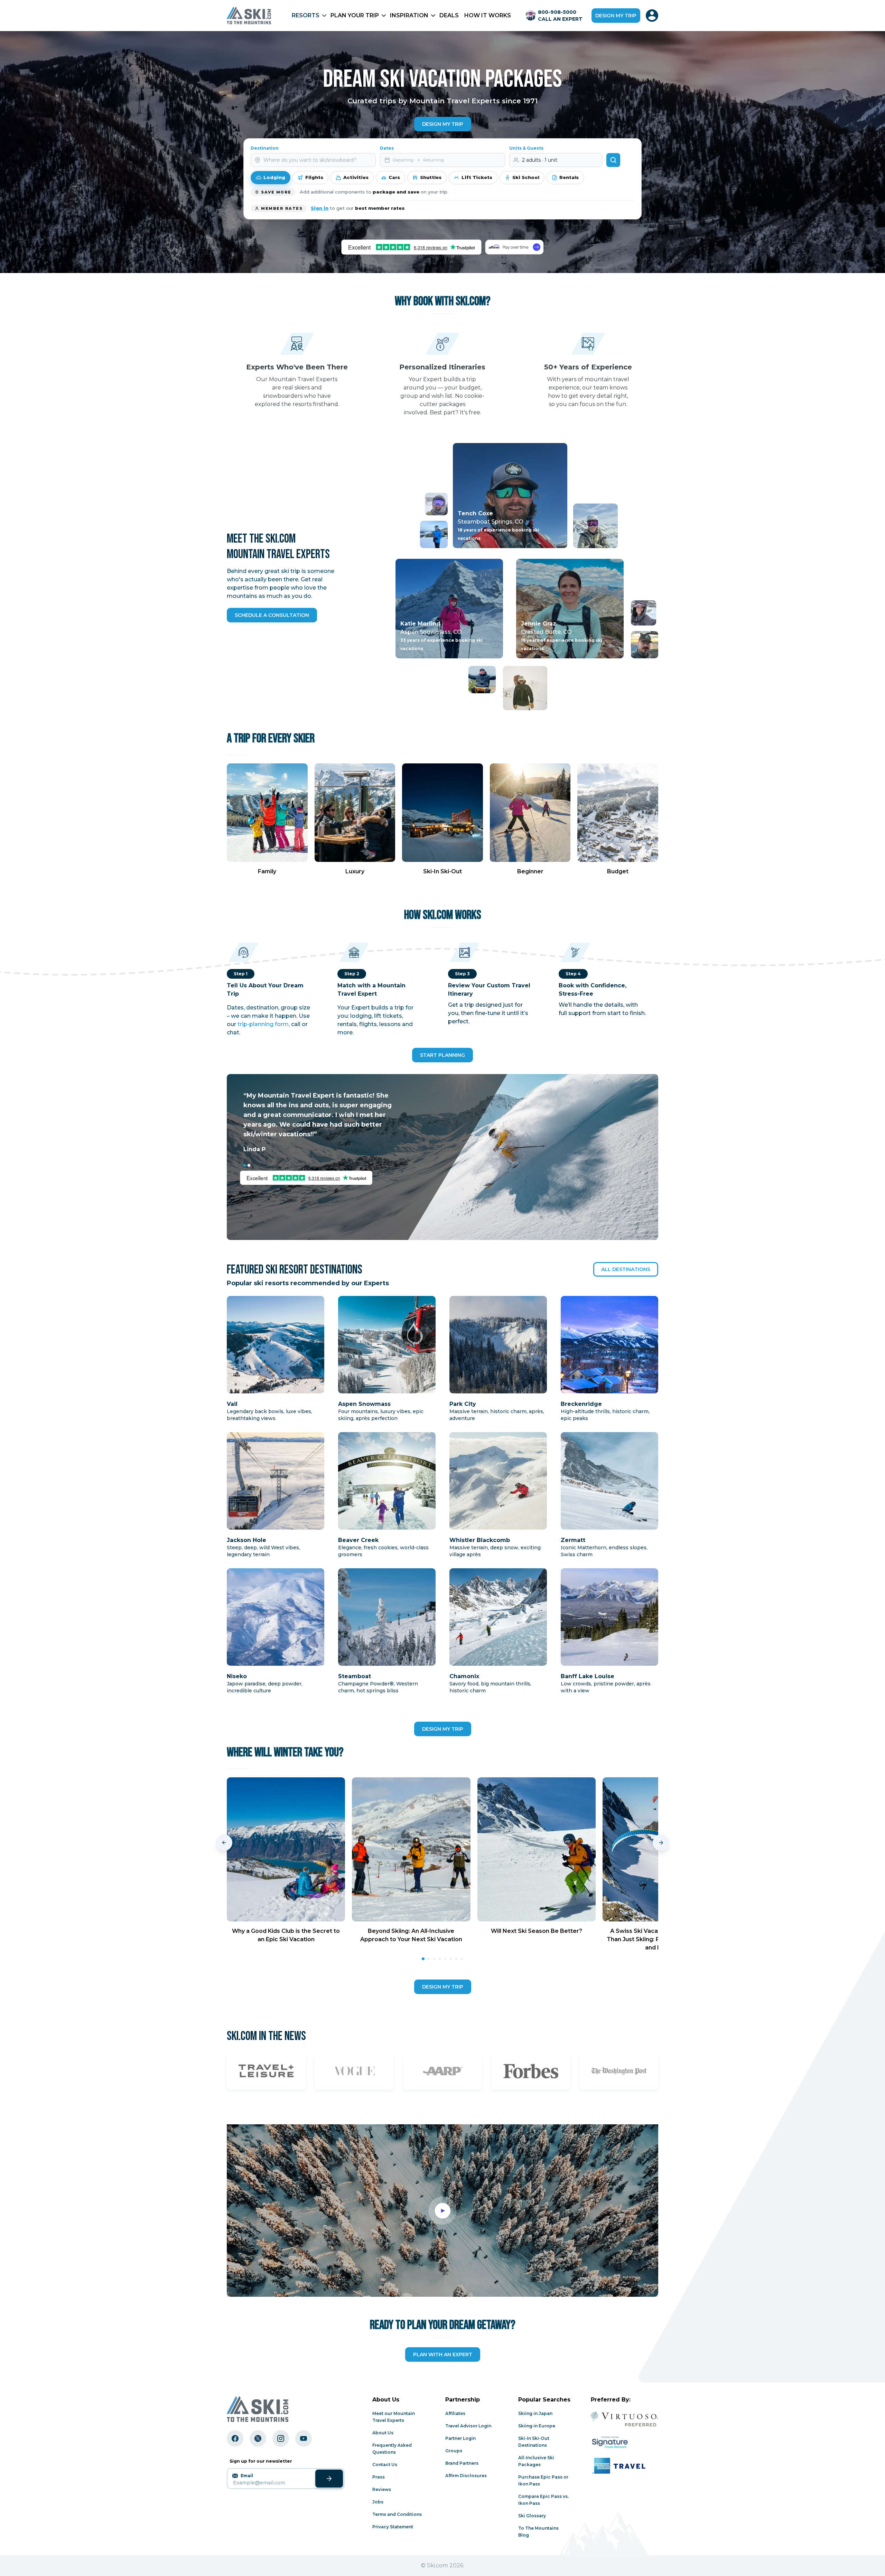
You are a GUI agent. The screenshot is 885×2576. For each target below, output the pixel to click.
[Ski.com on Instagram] (281, 2438)
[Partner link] (266, 2071)
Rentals (569, 177)
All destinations (626, 1269)
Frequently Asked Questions (392, 2449)
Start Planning (442, 1055)
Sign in (320, 208)
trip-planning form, (264, 1024)
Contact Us (385, 2465)
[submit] (329, 2479)
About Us (383, 2433)
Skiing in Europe (537, 2426)
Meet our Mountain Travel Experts (394, 2417)
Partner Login (460, 2438)
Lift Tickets (477, 177)
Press (379, 2477)
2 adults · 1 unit (540, 160)
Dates (387, 148)
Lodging (274, 177)
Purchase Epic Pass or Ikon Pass (543, 2480)
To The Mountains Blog (538, 2532)
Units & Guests (526, 148)
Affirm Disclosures (466, 2476)
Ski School (526, 177)
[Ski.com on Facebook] (235, 2438)
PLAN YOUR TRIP (355, 15)
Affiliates (455, 2413)
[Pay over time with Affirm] (514, 247)
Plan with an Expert (443, 2354)
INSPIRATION (409, 15)
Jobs (378, 2502)
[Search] (613, 160)
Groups (454, 2451)
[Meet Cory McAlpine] (436, 504)
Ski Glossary (532, 2516)
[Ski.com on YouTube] (304, 2438)
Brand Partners (462, 2463)
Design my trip (616, 16)
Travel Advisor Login (468, 2426)
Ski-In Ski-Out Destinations (534, 2442)
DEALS (449, 15)
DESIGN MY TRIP (443, 1729)
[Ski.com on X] (258, 2438)
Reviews (382, 2489)
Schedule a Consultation (272, 615)
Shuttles (431, 177)
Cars (394, 177)
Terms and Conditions (397, 2514)
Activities (356, 177)
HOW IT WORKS (488, 15)
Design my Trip (443, 124)
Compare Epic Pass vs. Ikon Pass (543, 2500)
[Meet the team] (434, 534)
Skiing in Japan (535, 2413)
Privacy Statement (393, 2527)
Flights (314, 177)
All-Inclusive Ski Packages (536, 2461)
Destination (265, 148)
